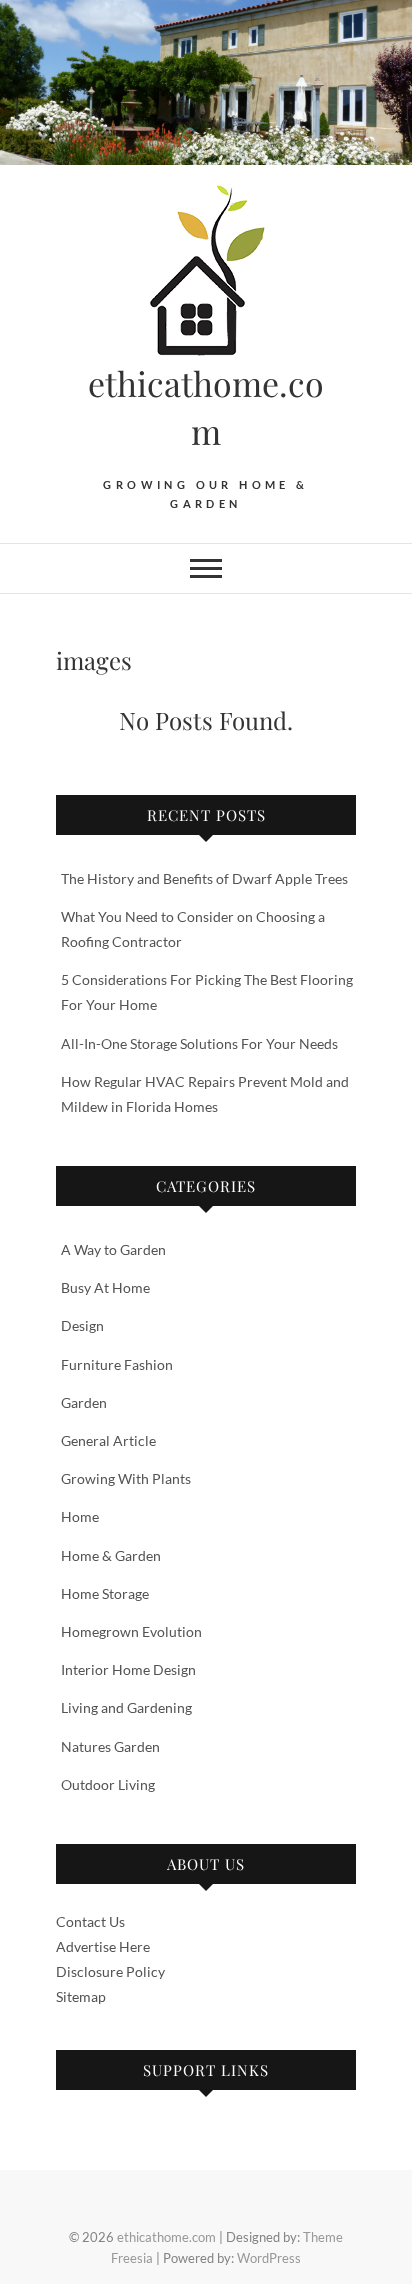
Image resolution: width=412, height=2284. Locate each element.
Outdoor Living (108, 1784)
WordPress (269, 2258)
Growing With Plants (126, 1478)
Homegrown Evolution (131, 1631)
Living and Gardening (126, 1707)
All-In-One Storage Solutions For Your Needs (201, 1043)
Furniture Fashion (117, 1364)
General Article (108, 1440)
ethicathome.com (206, 407)
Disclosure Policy (110, 1971)
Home (80, 1516)
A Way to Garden (113, 1249)
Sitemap (81, 1996)
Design (82, 1325)
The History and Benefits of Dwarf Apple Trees (204, 878)
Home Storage (105, 1593)
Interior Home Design (128, 1669)
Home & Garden (111, 1555)
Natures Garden (110, 1746)
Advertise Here (103, 1946)
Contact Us (90, 1921)
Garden (84, 1402)
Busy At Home (105, 1287)
